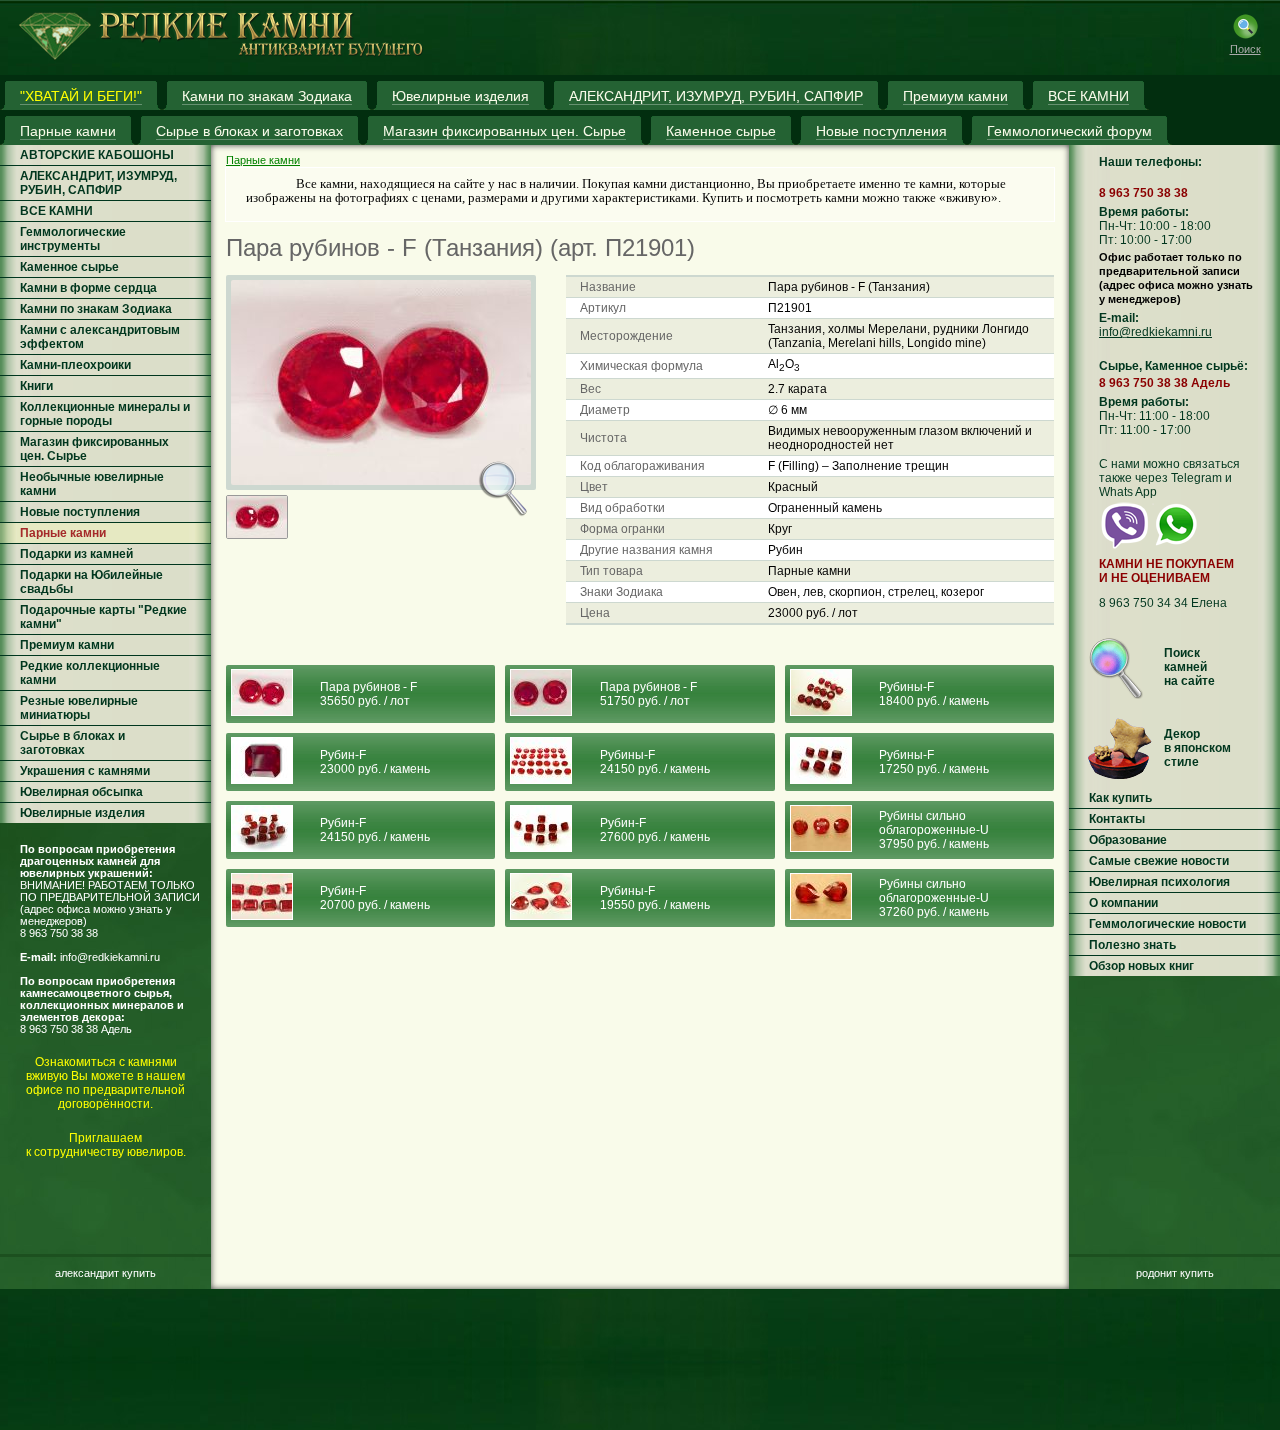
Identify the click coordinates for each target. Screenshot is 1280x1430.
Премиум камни (67, 645)
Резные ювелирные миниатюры (79, 708)
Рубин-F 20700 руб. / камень (375, 898)
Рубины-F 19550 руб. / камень (655, 898)
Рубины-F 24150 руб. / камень (655, 762)
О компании (1123, 903)
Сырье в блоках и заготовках (72, 743)
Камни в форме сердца (88, 288)
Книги (36, 386)
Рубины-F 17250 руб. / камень (934, 762)
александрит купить (105, 1273)
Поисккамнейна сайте (1189, 667)
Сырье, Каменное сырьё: (1173, 366)
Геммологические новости (1167, 924)
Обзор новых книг (1141, 966)
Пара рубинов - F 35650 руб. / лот (368, 694)
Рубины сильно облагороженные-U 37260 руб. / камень (934, 898)
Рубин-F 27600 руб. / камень (655, 830)
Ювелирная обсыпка (81, 792)
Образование (1128, 840)
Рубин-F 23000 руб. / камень (375, 762)
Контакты (1117, 819)
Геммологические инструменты (73, 239)
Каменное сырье (69, 267)
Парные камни (63, 533)
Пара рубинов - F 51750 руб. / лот (648, 694)
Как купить (1120, 798)
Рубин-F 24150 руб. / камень (375, 830)
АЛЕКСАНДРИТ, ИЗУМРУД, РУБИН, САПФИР (98, 183)
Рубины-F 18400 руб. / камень (934, 694)
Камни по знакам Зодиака (96, 309)
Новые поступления (80, 512)
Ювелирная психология (1159, 882)
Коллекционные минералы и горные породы (105, 414)
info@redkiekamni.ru (110, 957)
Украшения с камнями (85, 771)
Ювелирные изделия (82, 813)
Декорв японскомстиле (1197, 748)
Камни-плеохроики (75, 365)
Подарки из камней (76, 554)
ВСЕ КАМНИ (56, 211)
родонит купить (1175, 1273)
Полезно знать (1132, 945)
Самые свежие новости (1159, 861)
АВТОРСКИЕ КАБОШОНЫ (97, 155)
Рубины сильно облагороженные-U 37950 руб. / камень (934, 830)
